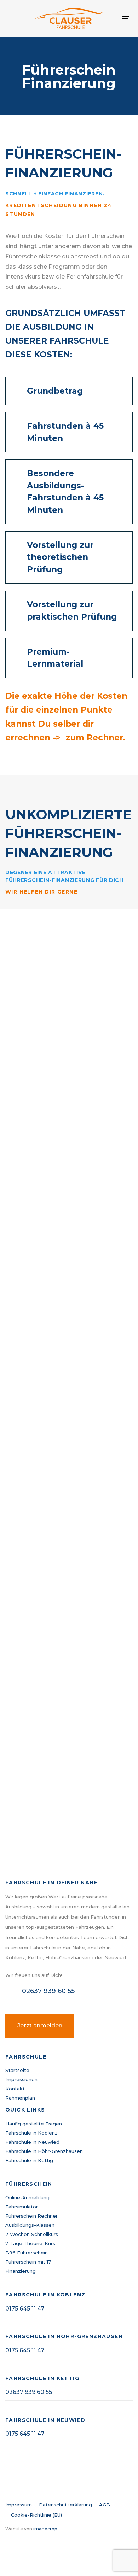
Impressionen (21, 2079)
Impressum (19, 2505)
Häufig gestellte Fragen (34, 2124)
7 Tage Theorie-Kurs (30, 2243)
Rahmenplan (20, 2098)
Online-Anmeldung (27, 2197)
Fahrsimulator (22, 2207)
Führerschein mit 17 (28, 2262)
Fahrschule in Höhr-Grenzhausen (44, 2151)
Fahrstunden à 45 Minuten (65, 432)
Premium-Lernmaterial (55, 658)
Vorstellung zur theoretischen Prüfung (60, 557)
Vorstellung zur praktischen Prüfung (72, 611)
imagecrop (45, 2529)
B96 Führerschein (27, 2253)
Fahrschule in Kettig (29, 2160)
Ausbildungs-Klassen (30, 2225)
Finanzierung (21, 2271)
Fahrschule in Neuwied (32, 2142)
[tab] (69, 391)
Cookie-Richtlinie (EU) (36, 2515)
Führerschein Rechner (31, 2216)
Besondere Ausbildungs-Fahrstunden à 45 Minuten (65, 492)
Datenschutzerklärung (65, 2505)
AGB (105, 2505)
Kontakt (15, 2089)
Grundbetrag (55, 391)
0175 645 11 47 (25, 2309)
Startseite (17, 2070)
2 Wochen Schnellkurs (32, 2234)
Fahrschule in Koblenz (31, 2133)
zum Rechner (94, 738)
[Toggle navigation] (126, 19)
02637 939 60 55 (29, 2392)
